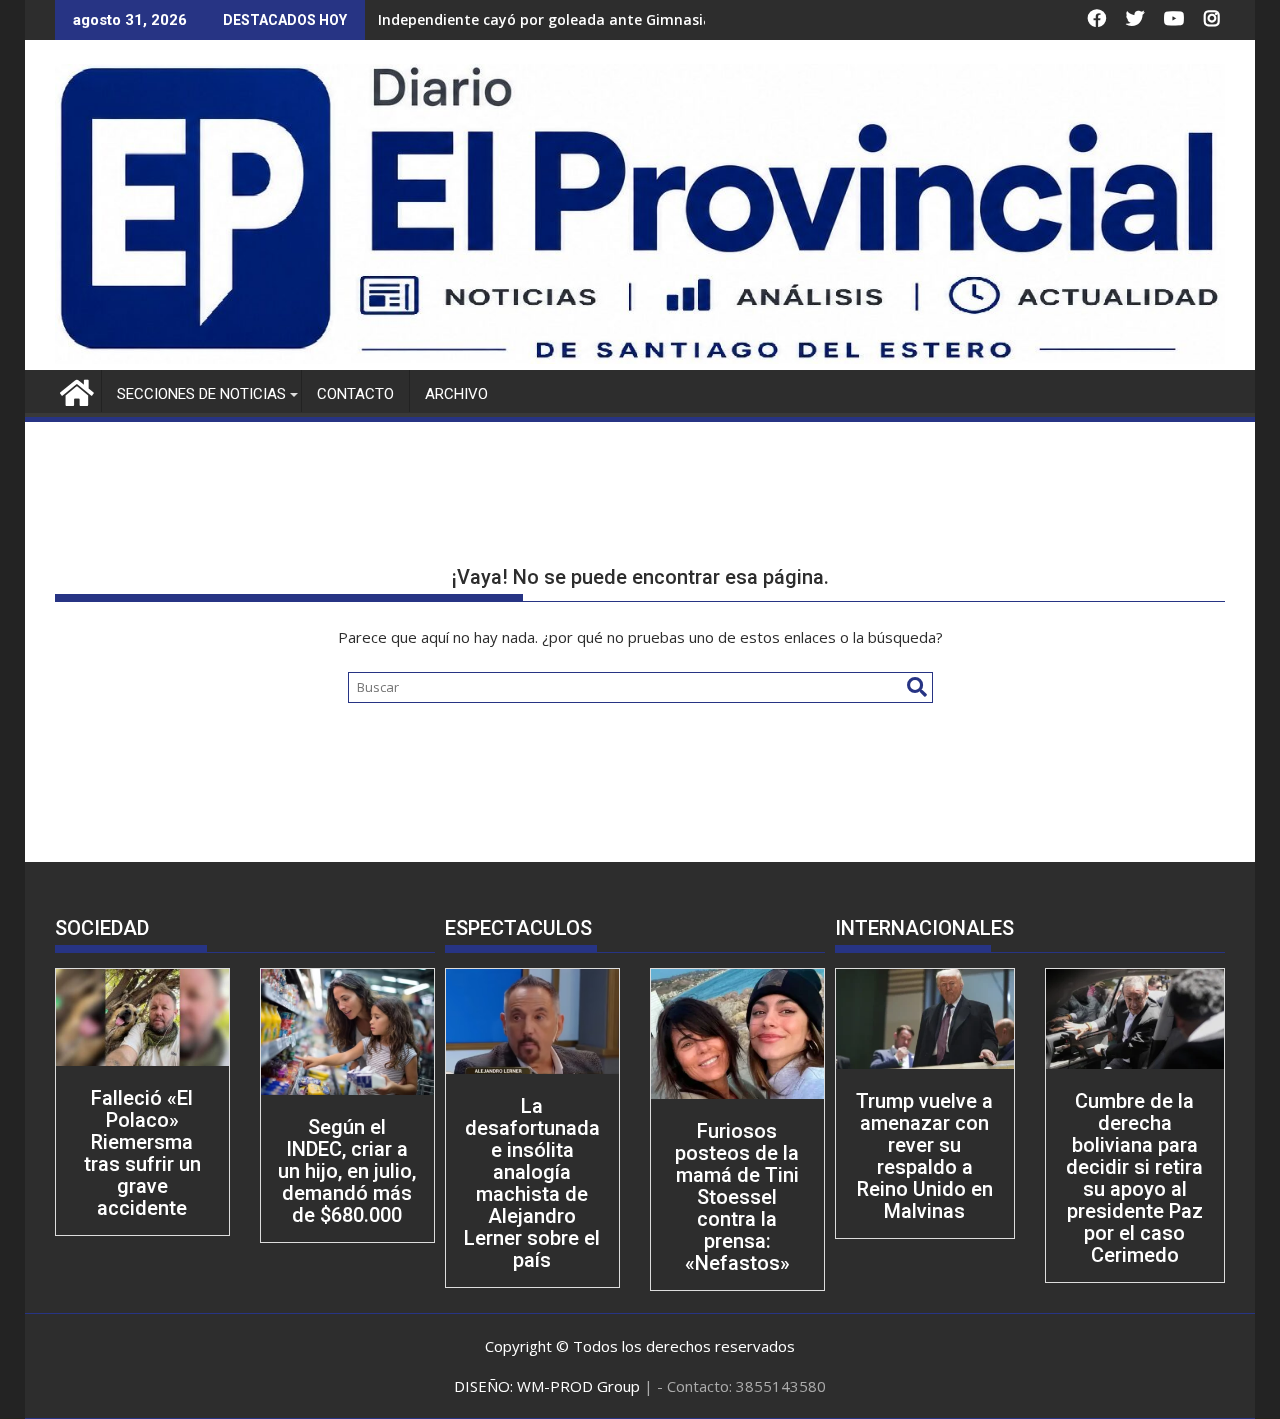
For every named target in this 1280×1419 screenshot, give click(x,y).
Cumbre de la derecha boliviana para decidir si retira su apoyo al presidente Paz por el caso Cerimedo (1134, 1178)
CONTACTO (355, 394)
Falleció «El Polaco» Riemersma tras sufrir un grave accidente (142, 1153)
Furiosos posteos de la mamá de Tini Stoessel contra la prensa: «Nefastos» (737, 1197)
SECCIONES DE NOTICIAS (201, 394)
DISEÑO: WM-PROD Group (549, 1386)
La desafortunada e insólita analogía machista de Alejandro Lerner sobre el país (532, 1183)
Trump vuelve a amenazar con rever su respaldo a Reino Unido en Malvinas (924, 1156)
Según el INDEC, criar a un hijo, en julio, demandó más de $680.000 (347, 1171)
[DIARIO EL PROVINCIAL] (640, 358)
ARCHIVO (456, 394)
